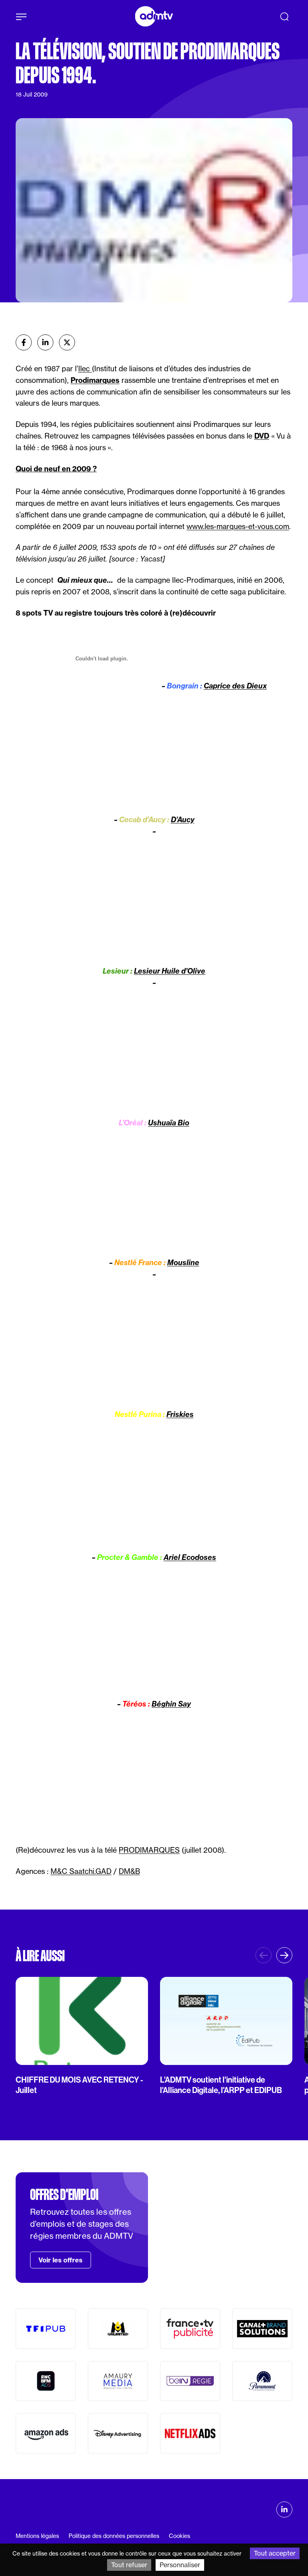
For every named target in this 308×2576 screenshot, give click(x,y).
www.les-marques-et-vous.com (238, 526)
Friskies (180, 1414)
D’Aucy (183, 820)
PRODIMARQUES (149, 1850)
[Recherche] (284, 16)
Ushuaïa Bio (169, 1123)
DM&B (129, 1871)
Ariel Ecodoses (190, 1557)
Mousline (183, 1263)
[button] (284, 1955)
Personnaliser (180, 2565)
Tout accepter (275, 2553)
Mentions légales (37, 2536)
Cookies (179, 2536)
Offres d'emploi (64, 2195)
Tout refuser (129, 2565)
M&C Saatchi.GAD (81, 1871)
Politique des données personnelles (114, 2536)
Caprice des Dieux (235, 686)
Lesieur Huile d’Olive (170, 971)
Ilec (85, 369)
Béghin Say (171, 1704)
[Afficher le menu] (21, 17)
